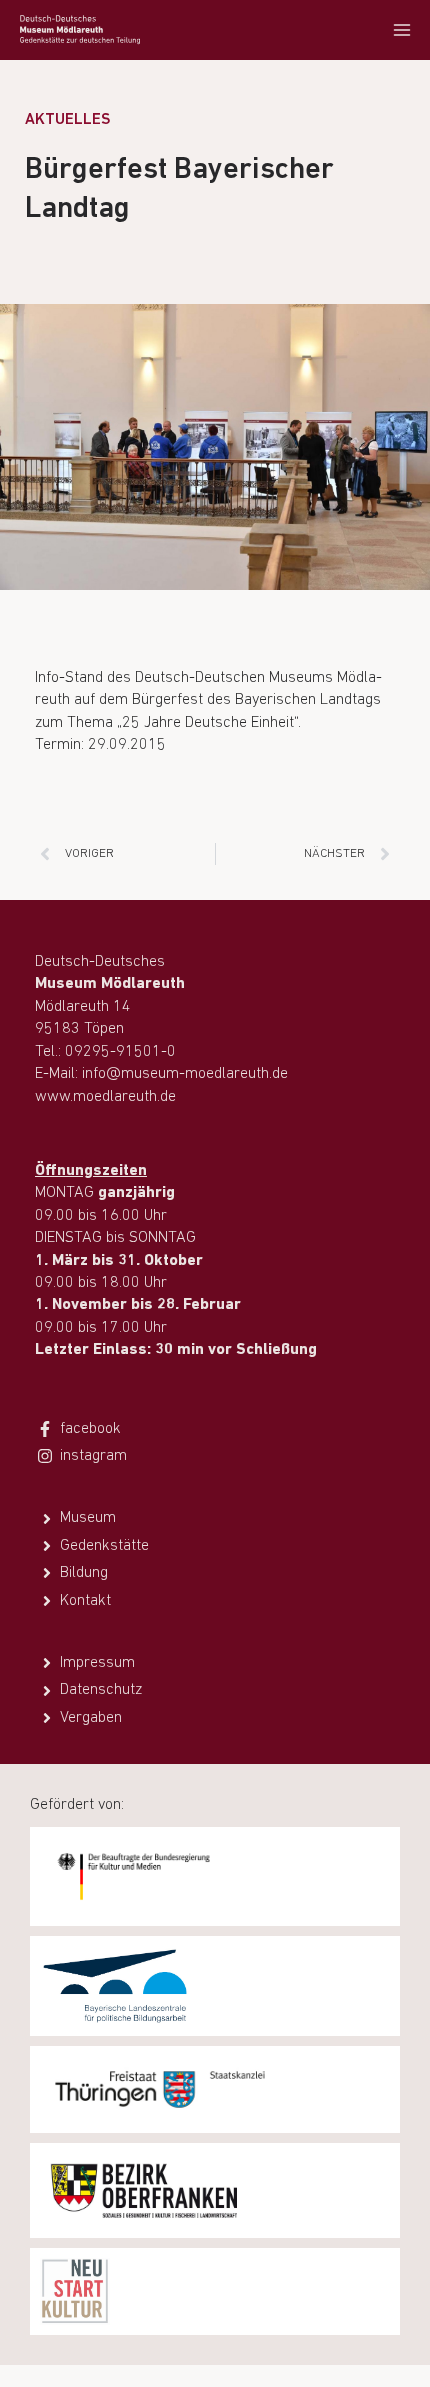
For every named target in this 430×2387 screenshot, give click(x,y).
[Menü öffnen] (401, 29)
